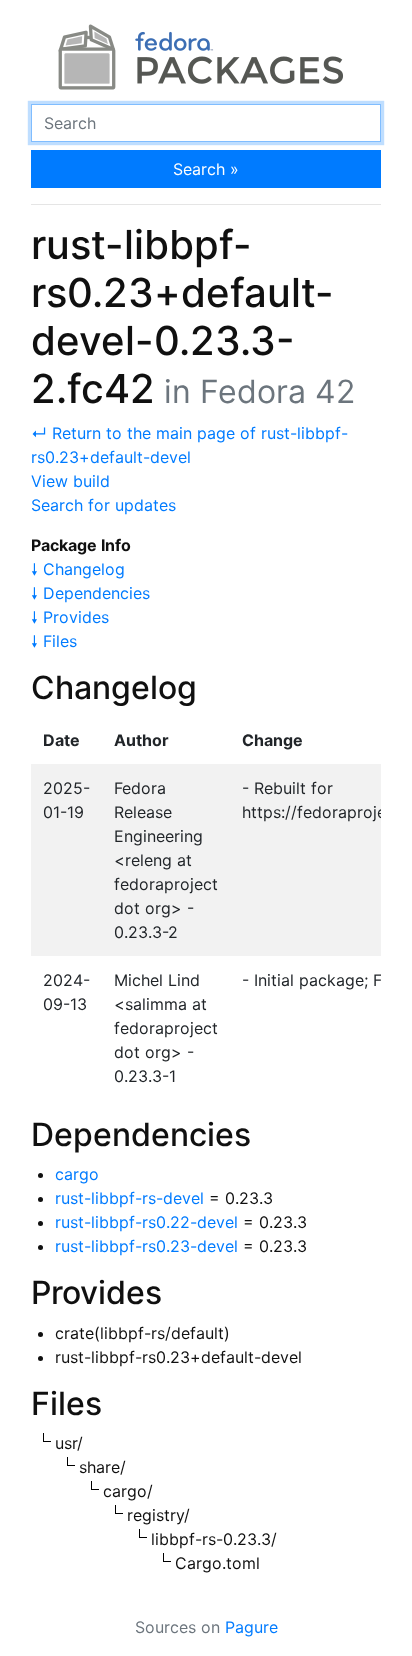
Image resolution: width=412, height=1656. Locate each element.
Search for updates (103, 505)
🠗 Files (54, 641)
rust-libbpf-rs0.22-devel (146, 1222)
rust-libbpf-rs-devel (129, 1198)
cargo (77, 1174)
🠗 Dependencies (90, 593)
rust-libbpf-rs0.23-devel (146, 1246)
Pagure (251, 1627)
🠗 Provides (70, 617)
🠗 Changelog (78, 569)
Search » (206, 169)
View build (70, 481)
